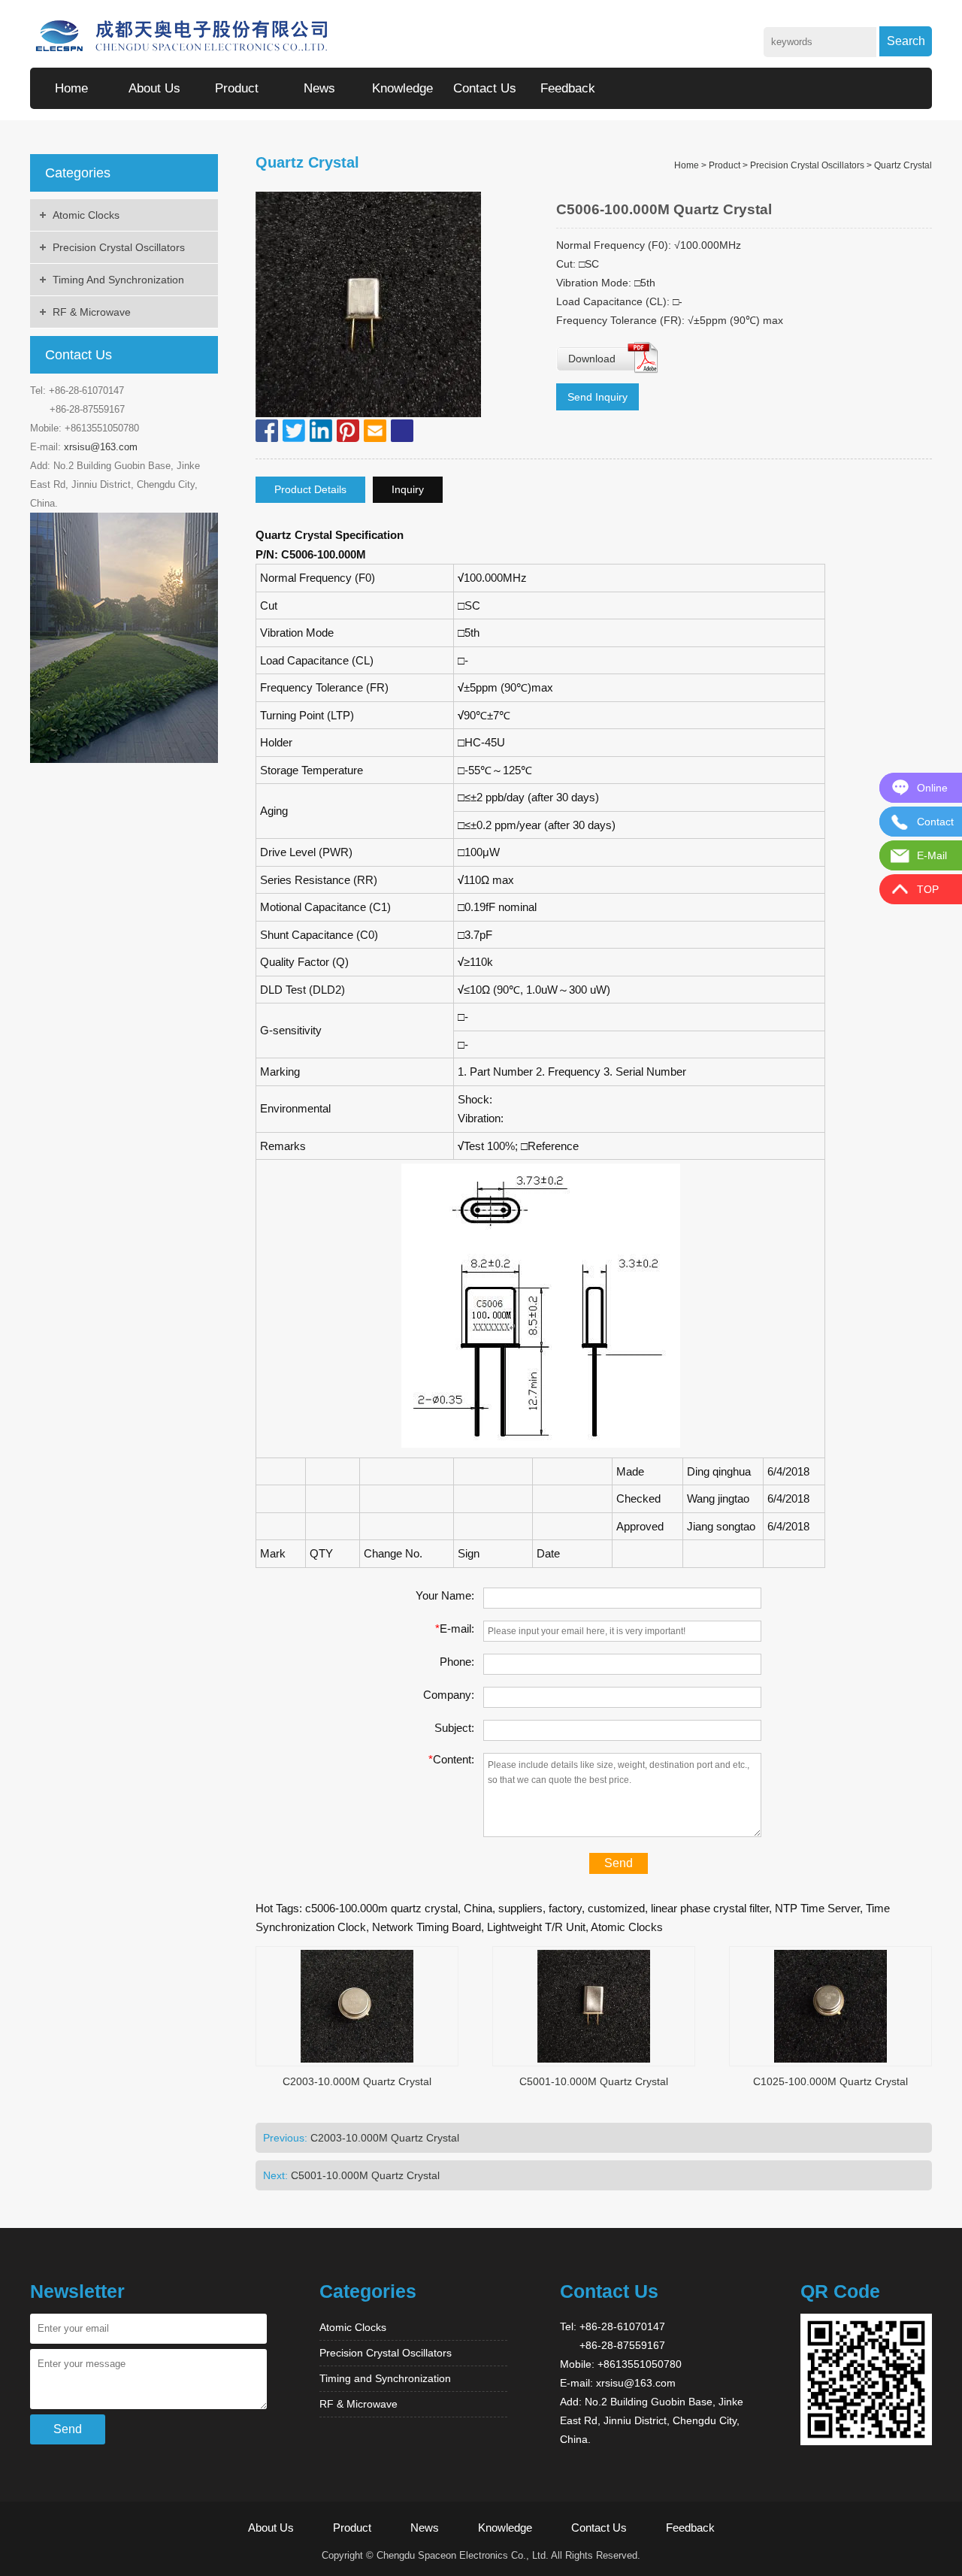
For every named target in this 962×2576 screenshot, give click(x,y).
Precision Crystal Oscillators (119, 247)
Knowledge (402, 88)
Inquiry (408, 489)
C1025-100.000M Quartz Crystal (830, 2081)
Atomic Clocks (86, 215)
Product (237, 88)
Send (619, 1863)
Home (71, 88)
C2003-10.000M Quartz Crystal (357, 2081)
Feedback (568, 88)
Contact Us (485, 88)
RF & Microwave (92, 312)
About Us (154, 88)
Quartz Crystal (903, 165)
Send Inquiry (597, 397)
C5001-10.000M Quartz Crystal (594, 2081)
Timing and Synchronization (118, 280)
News (319, 88)
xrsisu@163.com (101, 447)
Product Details (310, 489)
